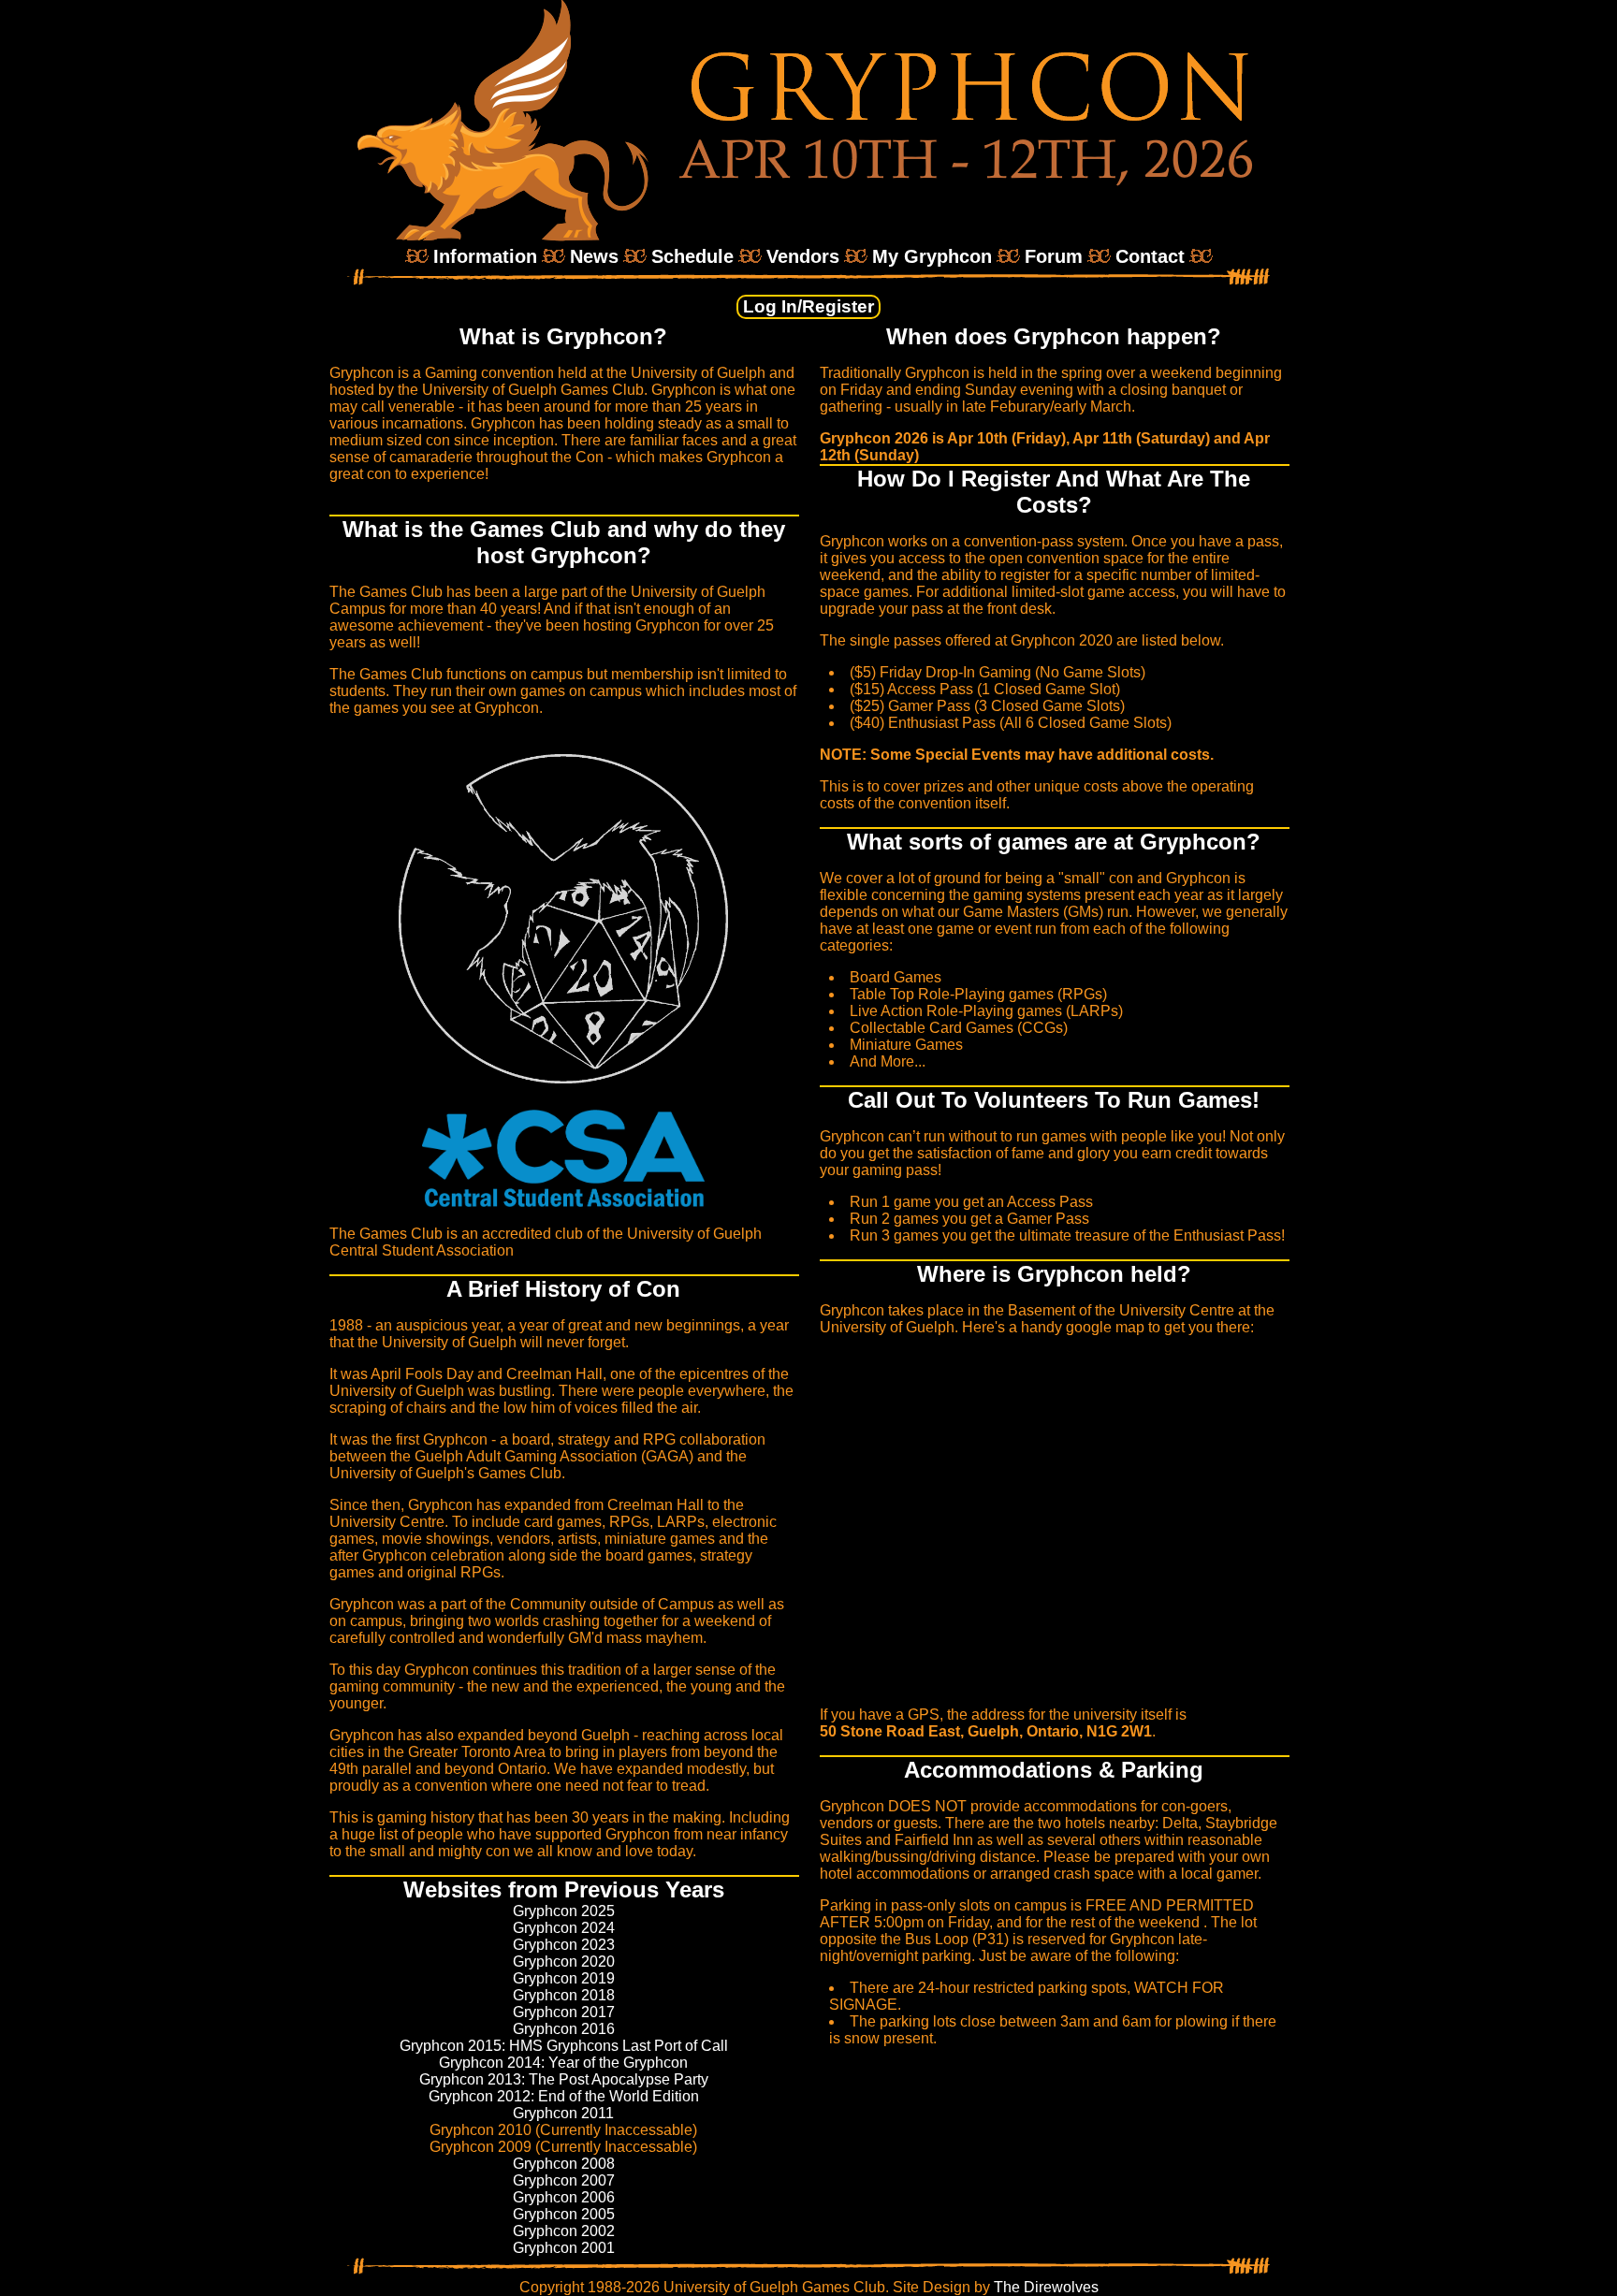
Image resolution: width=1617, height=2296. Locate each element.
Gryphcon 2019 (564, 1978)
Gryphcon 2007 (564, 2180)
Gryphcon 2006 (564, 2197)
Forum (1054, 256)
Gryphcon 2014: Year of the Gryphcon (563, 2063)
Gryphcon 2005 (564, 2214)
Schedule (692, 256)
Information (485, 256)
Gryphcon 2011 (563, 2113)
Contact (1150, 256)
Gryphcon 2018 (564, 1995)
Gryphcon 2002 (564, 2231)
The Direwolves (1046, 2287)
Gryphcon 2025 (564, 1911)
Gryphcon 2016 (564, 2029)
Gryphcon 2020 (564, 1962)
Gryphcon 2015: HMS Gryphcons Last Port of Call (564, 2046)
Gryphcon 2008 (564, 2164)
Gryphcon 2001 (564, 2248)
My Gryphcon (932, 256)
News (594, 256)
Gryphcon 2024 (564, 1928)
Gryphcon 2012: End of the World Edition (564, 2096)
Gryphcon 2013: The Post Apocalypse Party (564, 2079)
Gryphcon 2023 (564, 1945)
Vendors (803, 256)
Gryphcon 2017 (564, 2012)
